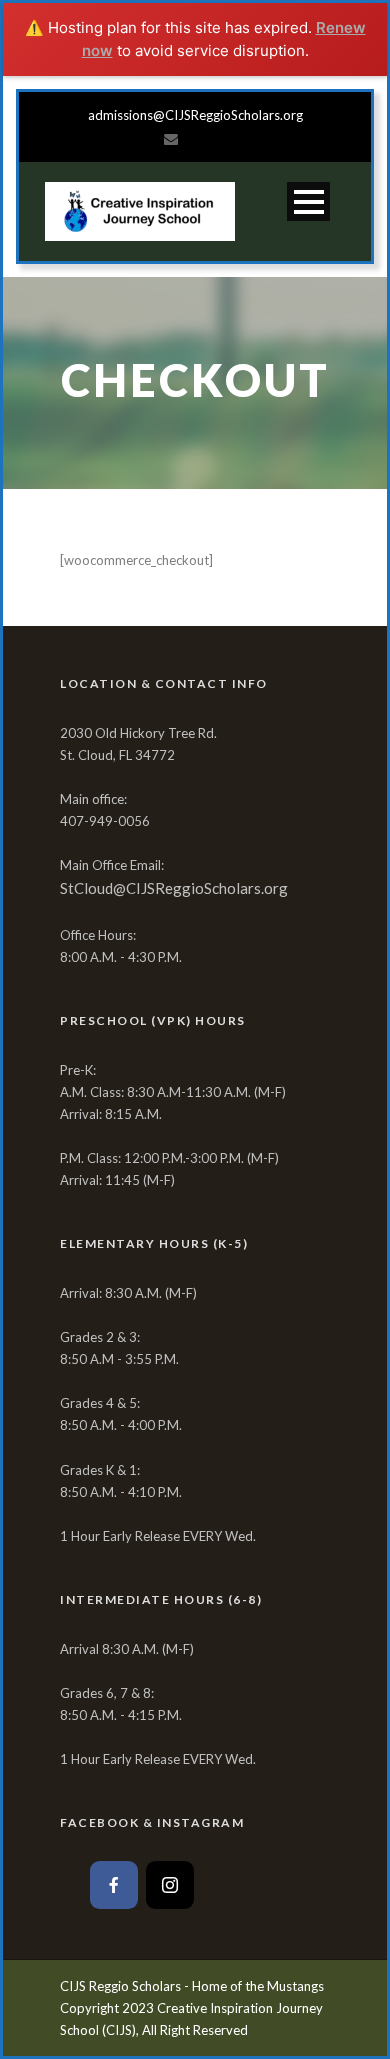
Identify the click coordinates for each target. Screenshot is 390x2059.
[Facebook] (114, 1885)
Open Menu (308, 201)
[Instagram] (170, 1885)
